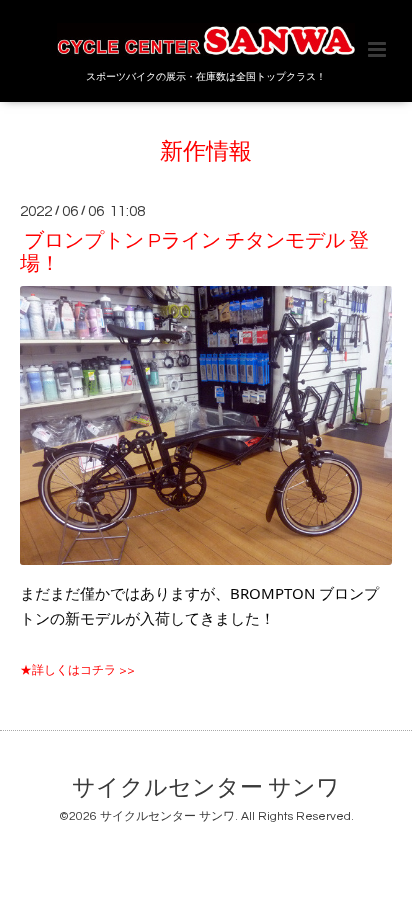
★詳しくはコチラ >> (77, 670)
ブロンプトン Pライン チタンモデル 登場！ (194, 251)
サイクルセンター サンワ (206, 788)
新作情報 (206, 152)
